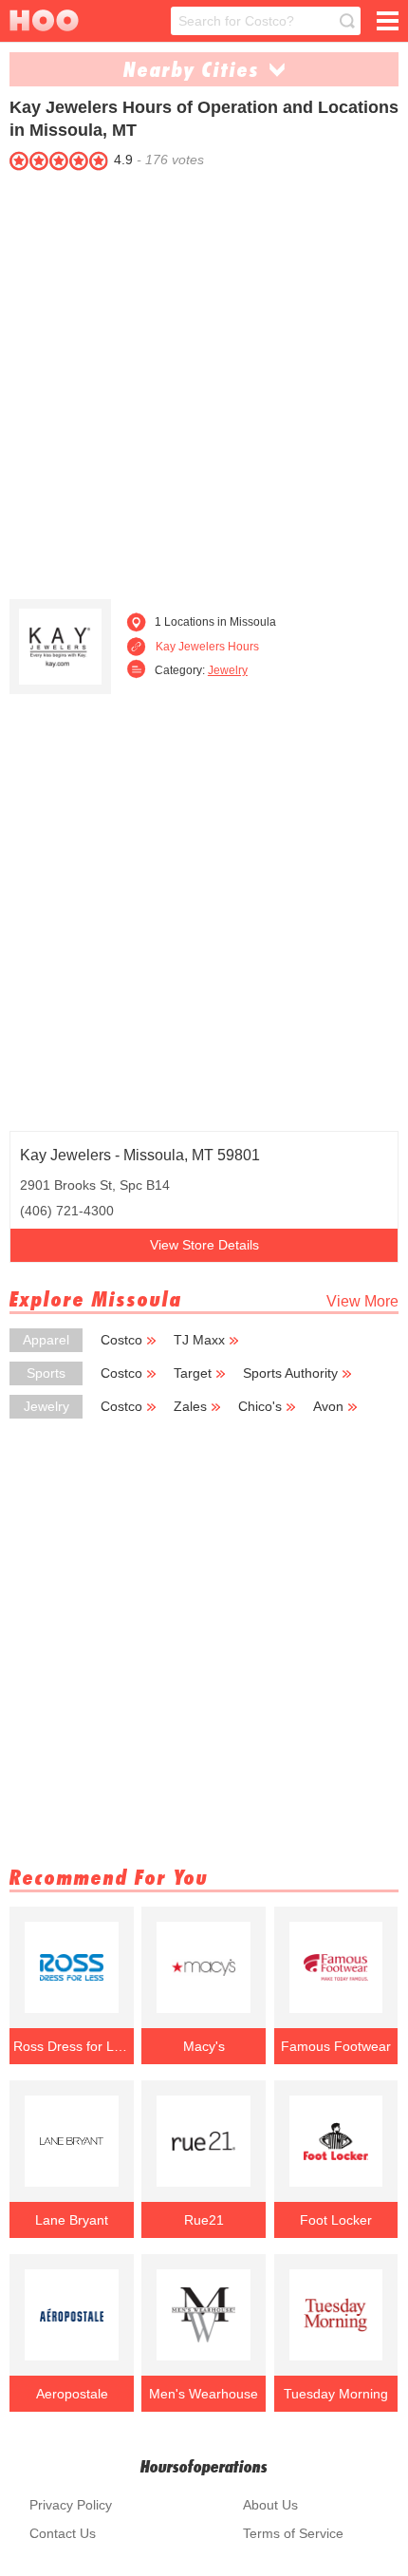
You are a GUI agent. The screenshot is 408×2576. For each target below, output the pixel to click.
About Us (270, 2505)
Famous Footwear (336, 2046)
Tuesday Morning (336, 2394)
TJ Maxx (199, 1340)
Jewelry (228, 670)
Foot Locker (336, 2220)
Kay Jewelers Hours (207, 647)
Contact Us (63, 2533)
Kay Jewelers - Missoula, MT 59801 (140, 1155)
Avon (328, 1406)
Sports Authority (290, 1373)
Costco (121, 1340)
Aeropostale (72, 2394)
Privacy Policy (71, 2505)
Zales (190, 1406)
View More (362, 1301)
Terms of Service (293, 2533)
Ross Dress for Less (72, 2046)
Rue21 (204, 2220)
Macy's (204, 2046)
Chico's (260, 1406)
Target (193, 1373)
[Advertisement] (204, 381)
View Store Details (204, 1245)
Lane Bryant (72, 2220)
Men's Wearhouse (204, 2394)
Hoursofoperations (204, 2466)
